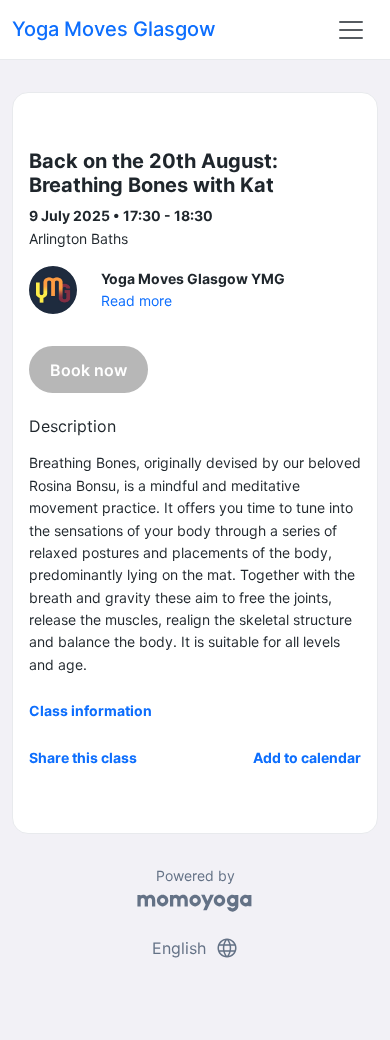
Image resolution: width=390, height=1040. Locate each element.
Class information (90, 710)
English (195, 948)
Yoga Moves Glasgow (114, 29)
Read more (136, 300)
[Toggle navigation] (351, 30)
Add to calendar (307, 757)
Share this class (83, 757)
